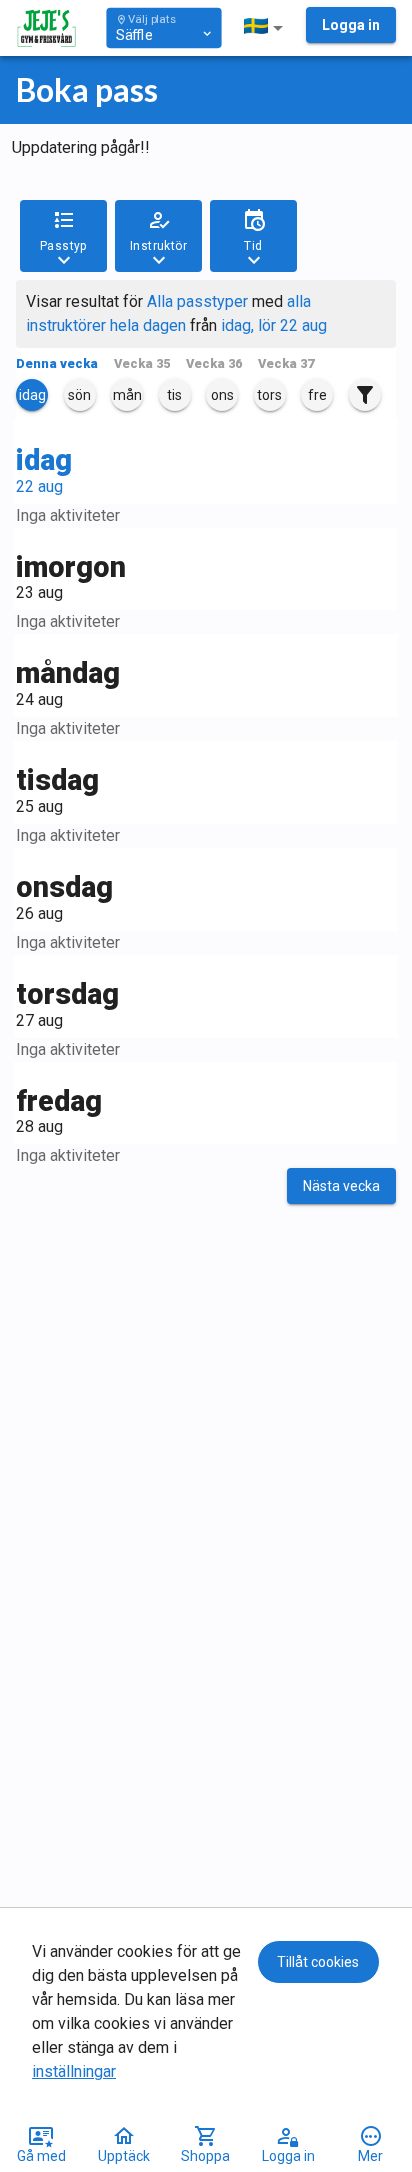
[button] (267, 28)
